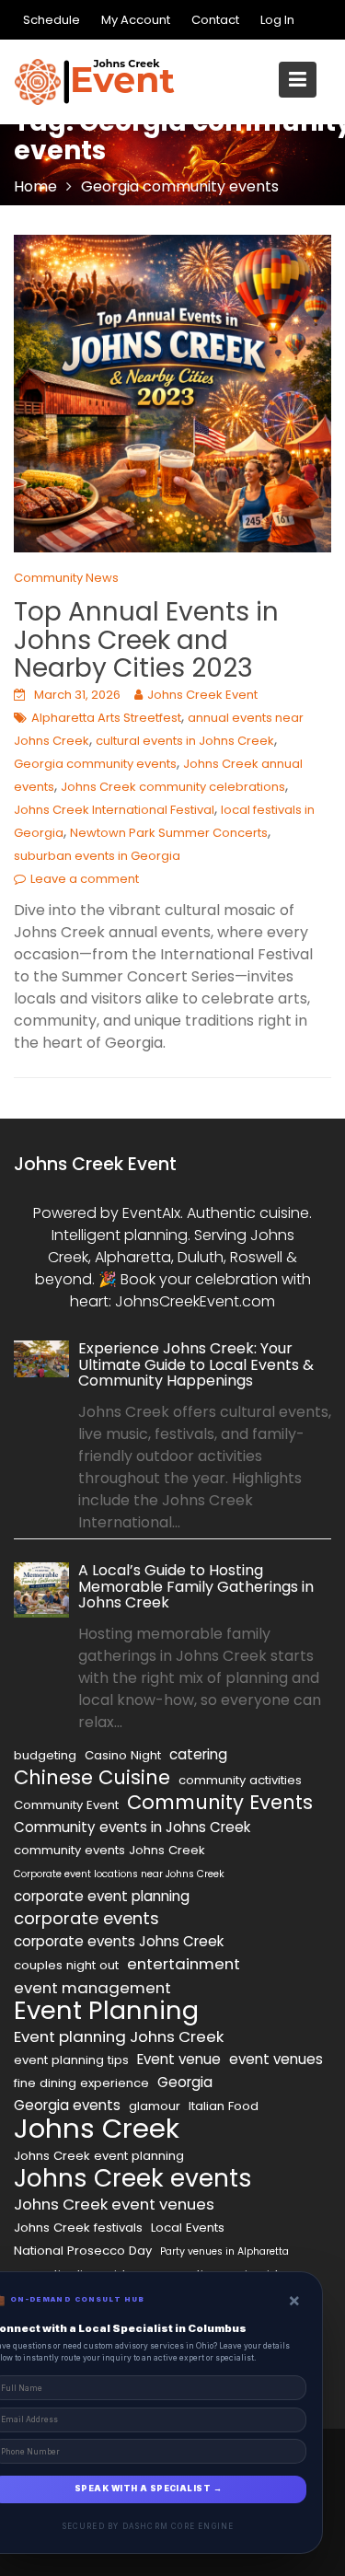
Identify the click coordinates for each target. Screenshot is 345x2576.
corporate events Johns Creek (119, 1941)
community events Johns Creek (109, 1850)
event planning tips (71, 2060)
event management (92, 1988)
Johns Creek (97, 2129)
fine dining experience (81, 2083)
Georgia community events (95, 764)
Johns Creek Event (202, 695)
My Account (136, 20)
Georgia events (67, 2105)
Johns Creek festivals (78, 2228)
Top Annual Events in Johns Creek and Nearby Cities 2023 (146, 640)
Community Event (66, 1805)
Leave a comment (85, 879)
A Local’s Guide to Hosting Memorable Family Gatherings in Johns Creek (196, 1587)
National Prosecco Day (83, 2251)
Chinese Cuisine (92, 1778)
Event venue (179, 2059)
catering (198, 1754)
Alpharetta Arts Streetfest (106, 718)
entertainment (184, 1964)
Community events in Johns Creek (132, 1827)
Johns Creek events (133, 2178)
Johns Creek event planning (99, 2156)
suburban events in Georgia (97, 856)
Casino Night (123, 1755)
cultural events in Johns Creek (185, 741)
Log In (277, 20)
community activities (240, 1780)
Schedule (52, 20)
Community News (66, 578)
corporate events (86, 1919)
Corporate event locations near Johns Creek (119, 1874)
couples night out (66, 1965)
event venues (276, 2059)
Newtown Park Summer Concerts (169, 833)
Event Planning (106, 2011)
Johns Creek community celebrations (173, 787)
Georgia (185, 2082)
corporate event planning (102, 1896)
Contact (215, 20)
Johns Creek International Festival (114, 810)
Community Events (220, 1803)
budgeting (45, 1755)
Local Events (188, 2228)
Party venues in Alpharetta (224, 2251)
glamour (155, 2106)
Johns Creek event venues (114, 2204)
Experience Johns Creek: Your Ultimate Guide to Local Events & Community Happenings (196, 1364)
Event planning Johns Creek (119, 2036)
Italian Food (224, 2106)
